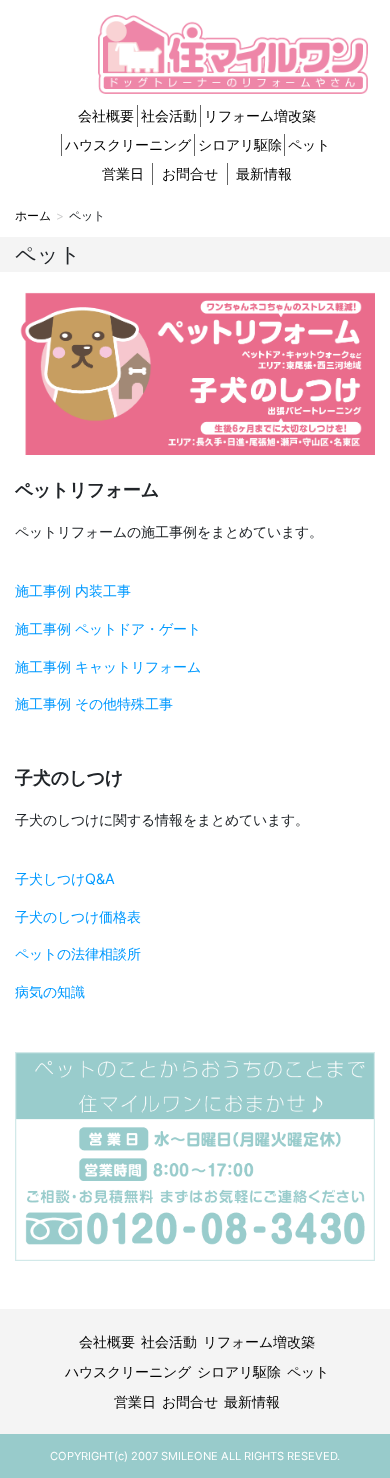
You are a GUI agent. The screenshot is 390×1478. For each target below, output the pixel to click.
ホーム (33, 215)
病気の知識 (50, 991)
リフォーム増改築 (260, 115)
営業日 (123, 173)
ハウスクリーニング (128, 144)
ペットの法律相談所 (78, 953)
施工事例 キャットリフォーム (108, 666)
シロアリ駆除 (240, 144)
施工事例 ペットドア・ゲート (108, 628)
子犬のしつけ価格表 (78, 916)
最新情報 (264, 173)
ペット (309, 144)
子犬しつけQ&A (65, 878)
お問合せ (190, 173)
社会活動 (169, 115)
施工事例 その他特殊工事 (94, 703)
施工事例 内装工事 (73, 590)
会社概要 (106, 115)
